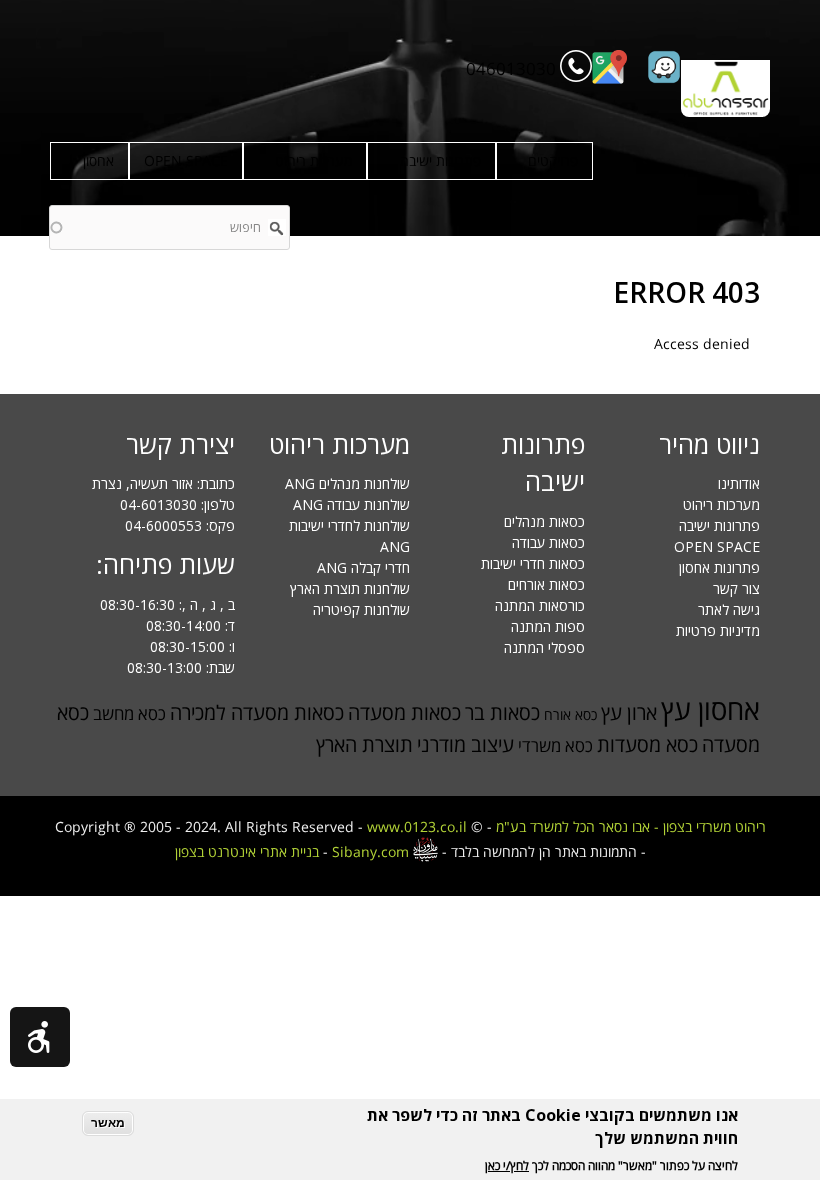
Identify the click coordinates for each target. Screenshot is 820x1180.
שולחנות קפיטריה (361, 609)
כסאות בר (502, 712)
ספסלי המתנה (544, 647)
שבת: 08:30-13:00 (181, 667)
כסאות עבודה (548, 542)
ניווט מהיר (709, 444)
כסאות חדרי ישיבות (533, 563)
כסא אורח (570, 714)
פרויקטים (553, 160)
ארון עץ (629, 712)
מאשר (108, 1123)
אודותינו (739, 483)
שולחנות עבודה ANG (351, 504)
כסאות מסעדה (404, 712)
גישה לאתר (729, 609)
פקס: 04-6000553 (180, 525)
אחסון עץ (710, 709)
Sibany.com (372, 851)
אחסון (98, 160)
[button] (40, 1037)
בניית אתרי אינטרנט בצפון (247, 851)
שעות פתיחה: (165, 564)
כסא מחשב (129, 713)
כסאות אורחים (546, 584)
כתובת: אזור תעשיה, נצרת (163, 483)
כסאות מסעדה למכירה (257, 712)
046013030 (511, 68)
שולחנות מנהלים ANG (347, 483)
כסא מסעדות (647, 744)
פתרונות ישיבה (440, 160)
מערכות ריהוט (313, 160)
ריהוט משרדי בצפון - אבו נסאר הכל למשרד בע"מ (631, 826)
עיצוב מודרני (465, 744)
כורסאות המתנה (540, 605)
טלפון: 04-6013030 (177, 504)
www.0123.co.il (417, 826)
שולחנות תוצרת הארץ (350, 588)
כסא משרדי (555, 745)
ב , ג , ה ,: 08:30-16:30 (167, 604)
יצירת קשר (180, 444)
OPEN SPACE (186, 160)
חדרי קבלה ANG (363, 567)
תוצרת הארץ (364, 744)
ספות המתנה (548, 626)
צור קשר (736, 588)
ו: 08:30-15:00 (192, 646)
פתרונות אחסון (719, 567)
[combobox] (169, 227)
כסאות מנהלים (544, 521)
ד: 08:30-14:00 (190, 625)
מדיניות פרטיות (718, 630)
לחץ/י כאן (507, 1165)
